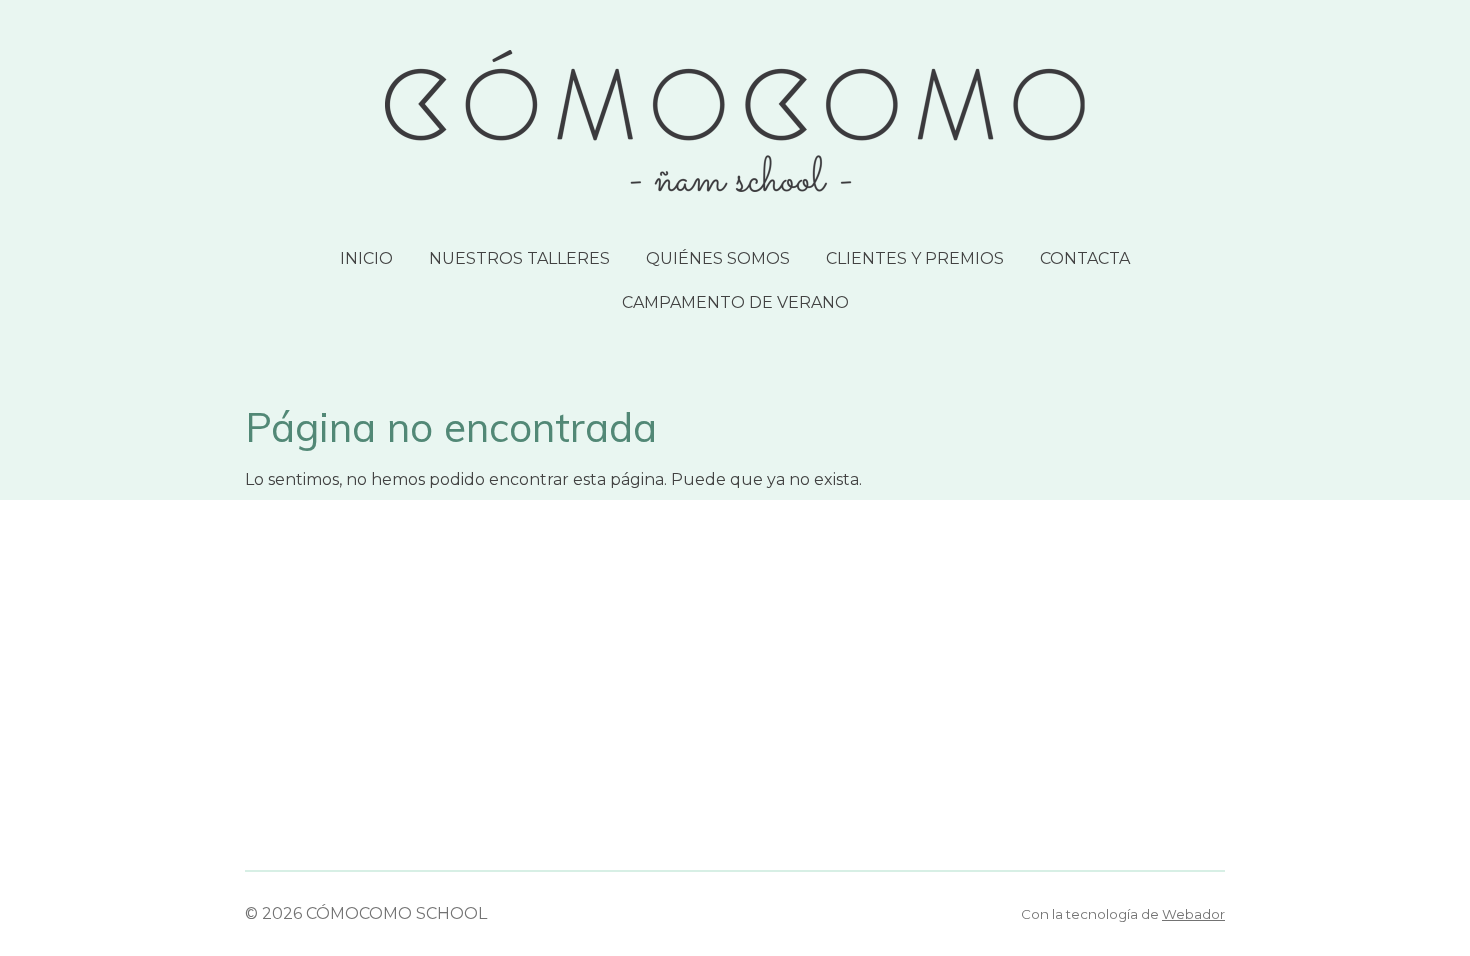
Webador (1193, 914)
